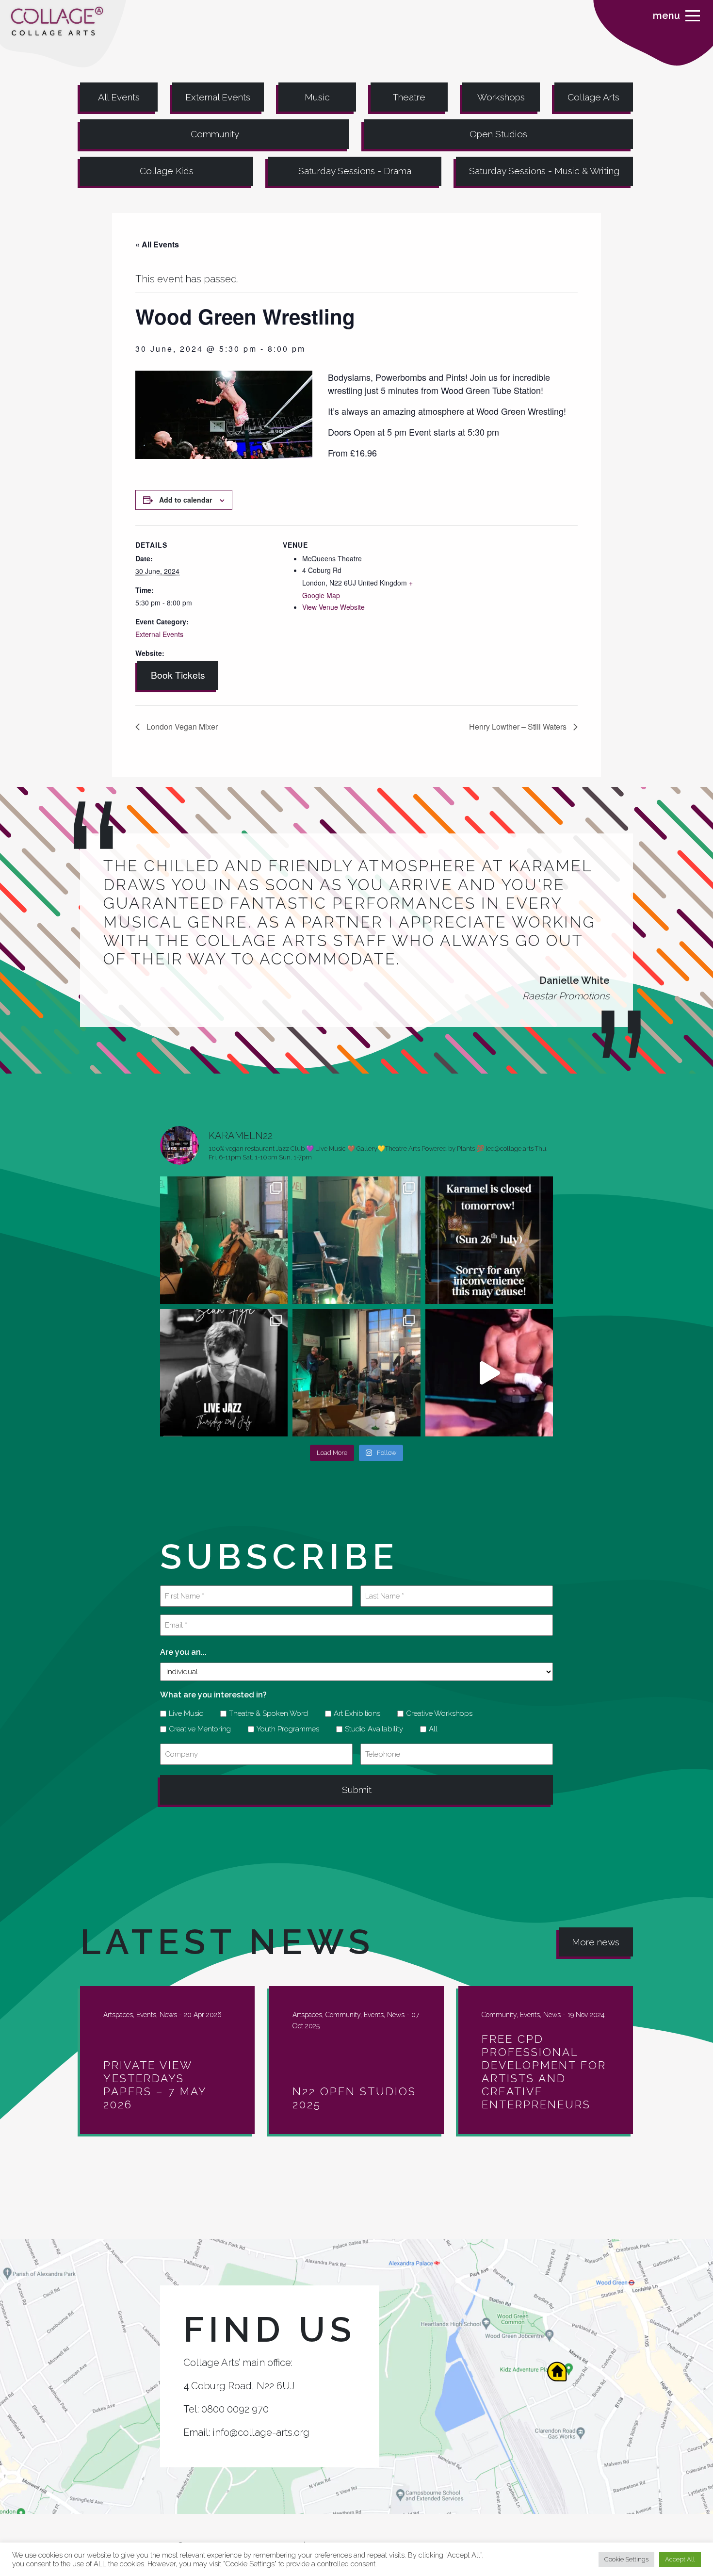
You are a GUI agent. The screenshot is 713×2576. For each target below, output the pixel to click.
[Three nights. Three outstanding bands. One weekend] (224, 1373)
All (430, 1729)
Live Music (183, 1713)
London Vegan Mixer (181, 726)
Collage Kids (167, 171)
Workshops (501, 97)
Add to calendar (186, 500)
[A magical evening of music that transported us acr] (356, 1373)
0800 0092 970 (235, 2409)
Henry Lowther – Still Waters (519, 726)
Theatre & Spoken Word (265, 1713)
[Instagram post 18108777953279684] (489, 1240)
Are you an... (183, 1652)
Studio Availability (371, 1729)
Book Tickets (178, 675)
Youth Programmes (284, 1729)
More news (596, 1942)
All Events (119, 97)
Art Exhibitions (354, 1713)
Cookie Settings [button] (626, 2559)
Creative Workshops (436, 1713)
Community (215, 134)
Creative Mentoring (196, 1729)
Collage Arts (593, 97)
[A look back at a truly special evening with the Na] (224, 1240)
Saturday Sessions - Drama (355, 171)
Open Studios (498, 134)
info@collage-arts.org (261, 2432)
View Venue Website (333, 607)
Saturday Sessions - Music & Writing (544, 171)
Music (317, 97)
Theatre (409, 97)
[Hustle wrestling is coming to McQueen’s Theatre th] (489, 1373)
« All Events (157, 244)
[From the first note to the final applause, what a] (356, 1240)
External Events (218, 97)
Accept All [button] (680, 2559)
